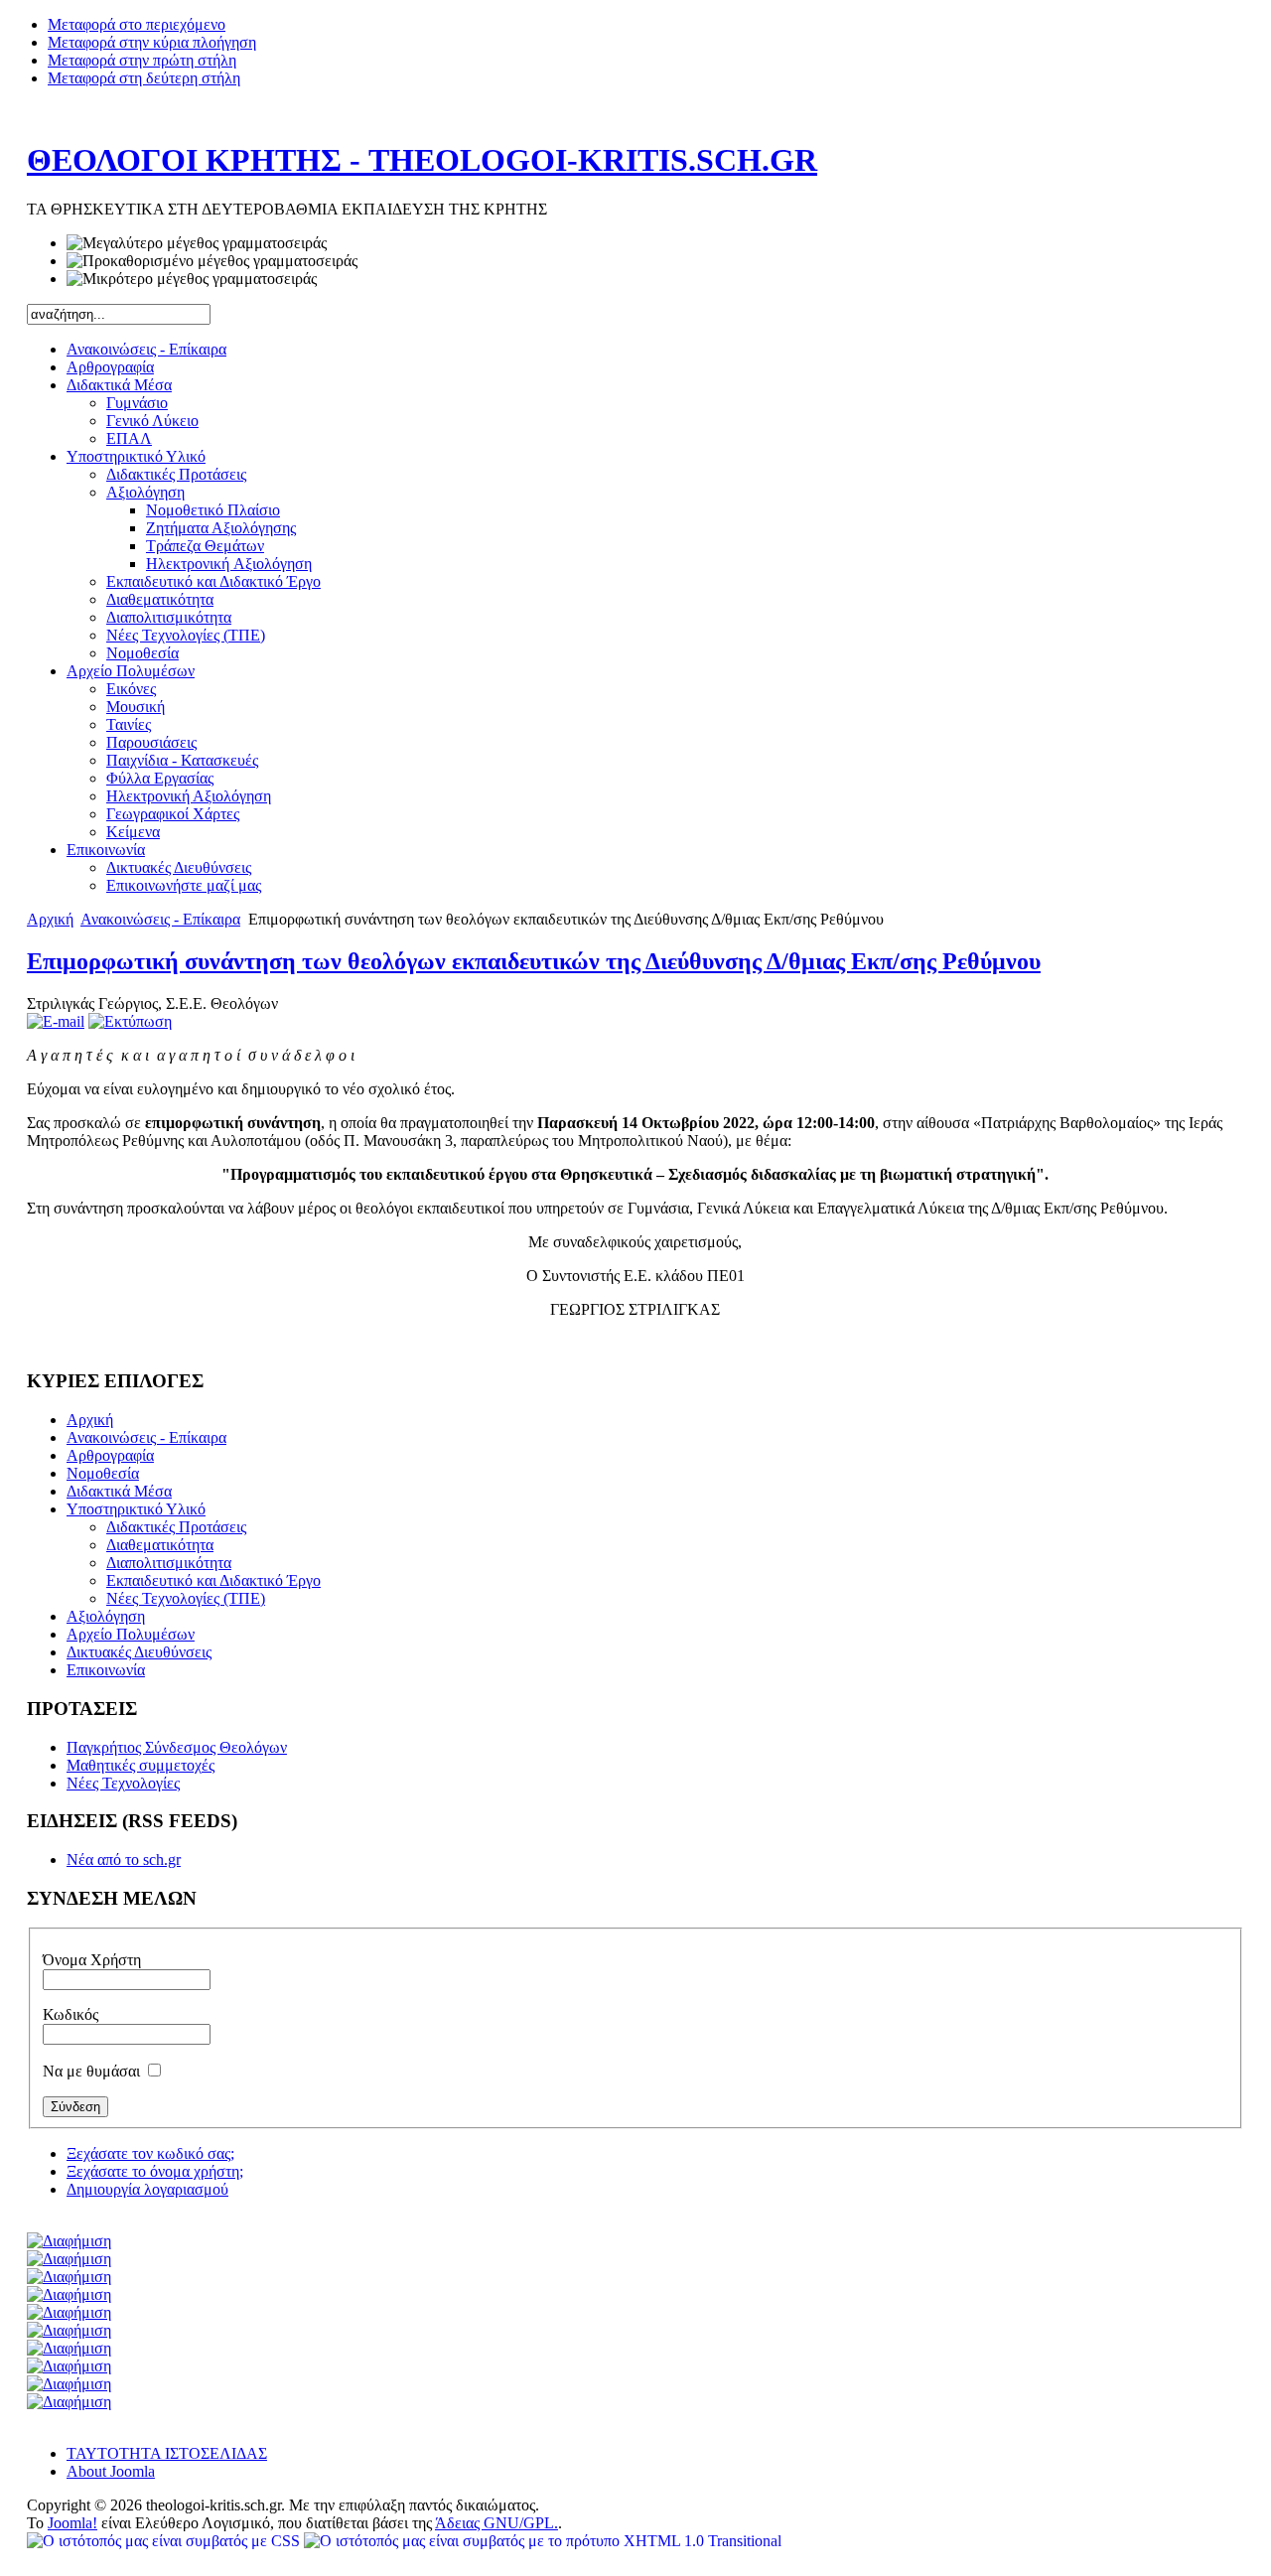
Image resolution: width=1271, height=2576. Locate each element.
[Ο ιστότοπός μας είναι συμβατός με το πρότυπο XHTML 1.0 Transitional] (543, 2541)
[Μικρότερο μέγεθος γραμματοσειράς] (192, 279)
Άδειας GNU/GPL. (496, 2523)
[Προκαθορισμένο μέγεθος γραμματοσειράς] (212, 261)
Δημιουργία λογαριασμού (147, 2189)
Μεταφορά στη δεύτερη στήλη (144, 78)
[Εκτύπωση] (130, 1021)
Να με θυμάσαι (93, 2071)
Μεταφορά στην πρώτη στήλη (142, 60)
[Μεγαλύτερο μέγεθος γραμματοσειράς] (197, 243)
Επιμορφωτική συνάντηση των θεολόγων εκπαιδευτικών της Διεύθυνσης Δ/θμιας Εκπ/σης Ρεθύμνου (534, 961)
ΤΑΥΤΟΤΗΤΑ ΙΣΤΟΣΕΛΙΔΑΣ (167, 2453)
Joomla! (72, 2523)
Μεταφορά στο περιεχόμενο (137, 24)
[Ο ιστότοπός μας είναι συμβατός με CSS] (165, 2541)
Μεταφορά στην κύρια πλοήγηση (152, 42)
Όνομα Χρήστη (92, 1960)
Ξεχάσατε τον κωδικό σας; (150, 2153)
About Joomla (111, 2471)
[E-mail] (56, 1021)
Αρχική (50, 919)
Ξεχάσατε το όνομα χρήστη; (155, 2171)
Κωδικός (71, 2014)
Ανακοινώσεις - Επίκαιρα (160, 919)
